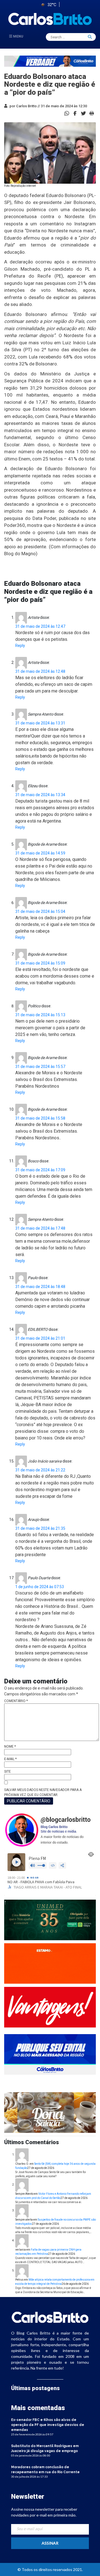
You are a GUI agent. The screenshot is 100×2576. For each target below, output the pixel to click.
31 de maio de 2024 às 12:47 (40, 626)
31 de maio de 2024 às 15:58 (40, 1118)
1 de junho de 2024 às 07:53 (40, 1587)
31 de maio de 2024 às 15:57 (40, 1067)
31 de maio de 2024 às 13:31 (40, 723)
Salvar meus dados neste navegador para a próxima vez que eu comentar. (43, 1792)
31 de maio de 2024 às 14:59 (40, 853)
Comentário (16, 1701)
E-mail (10, 1759)
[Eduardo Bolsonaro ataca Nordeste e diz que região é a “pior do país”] (75, 113)
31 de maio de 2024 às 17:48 (40, 1228)
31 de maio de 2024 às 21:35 (40, 1528)
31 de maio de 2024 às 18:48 (40, 1287)
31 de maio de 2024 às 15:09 (40, 963)
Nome (10, 1747)
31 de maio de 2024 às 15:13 (40, 1015)
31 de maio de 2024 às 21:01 (40, 1338)
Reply (20, 646)
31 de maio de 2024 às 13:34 (40, 795)
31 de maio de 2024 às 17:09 (40, 1170)
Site (7, 1772)
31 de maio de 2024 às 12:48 (40, 671)
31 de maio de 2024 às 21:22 (40, 1470)
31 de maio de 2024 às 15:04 (40, 911)
